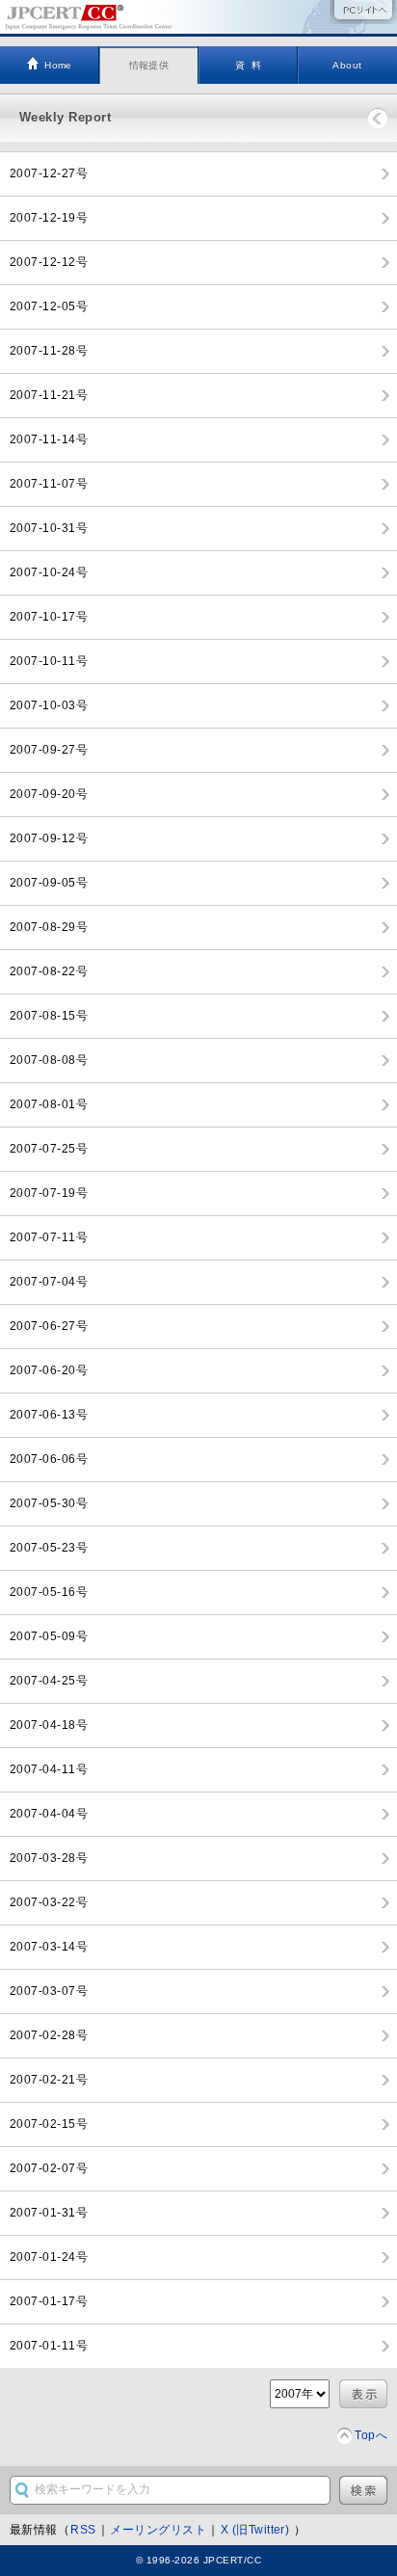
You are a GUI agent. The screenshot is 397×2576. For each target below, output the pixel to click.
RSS (83, 2530)
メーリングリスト (158, 2530)
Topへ (371, 2435)
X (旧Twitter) (257, 2530)
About (347, 65)
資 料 (249, 65)
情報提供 (149, 65)
